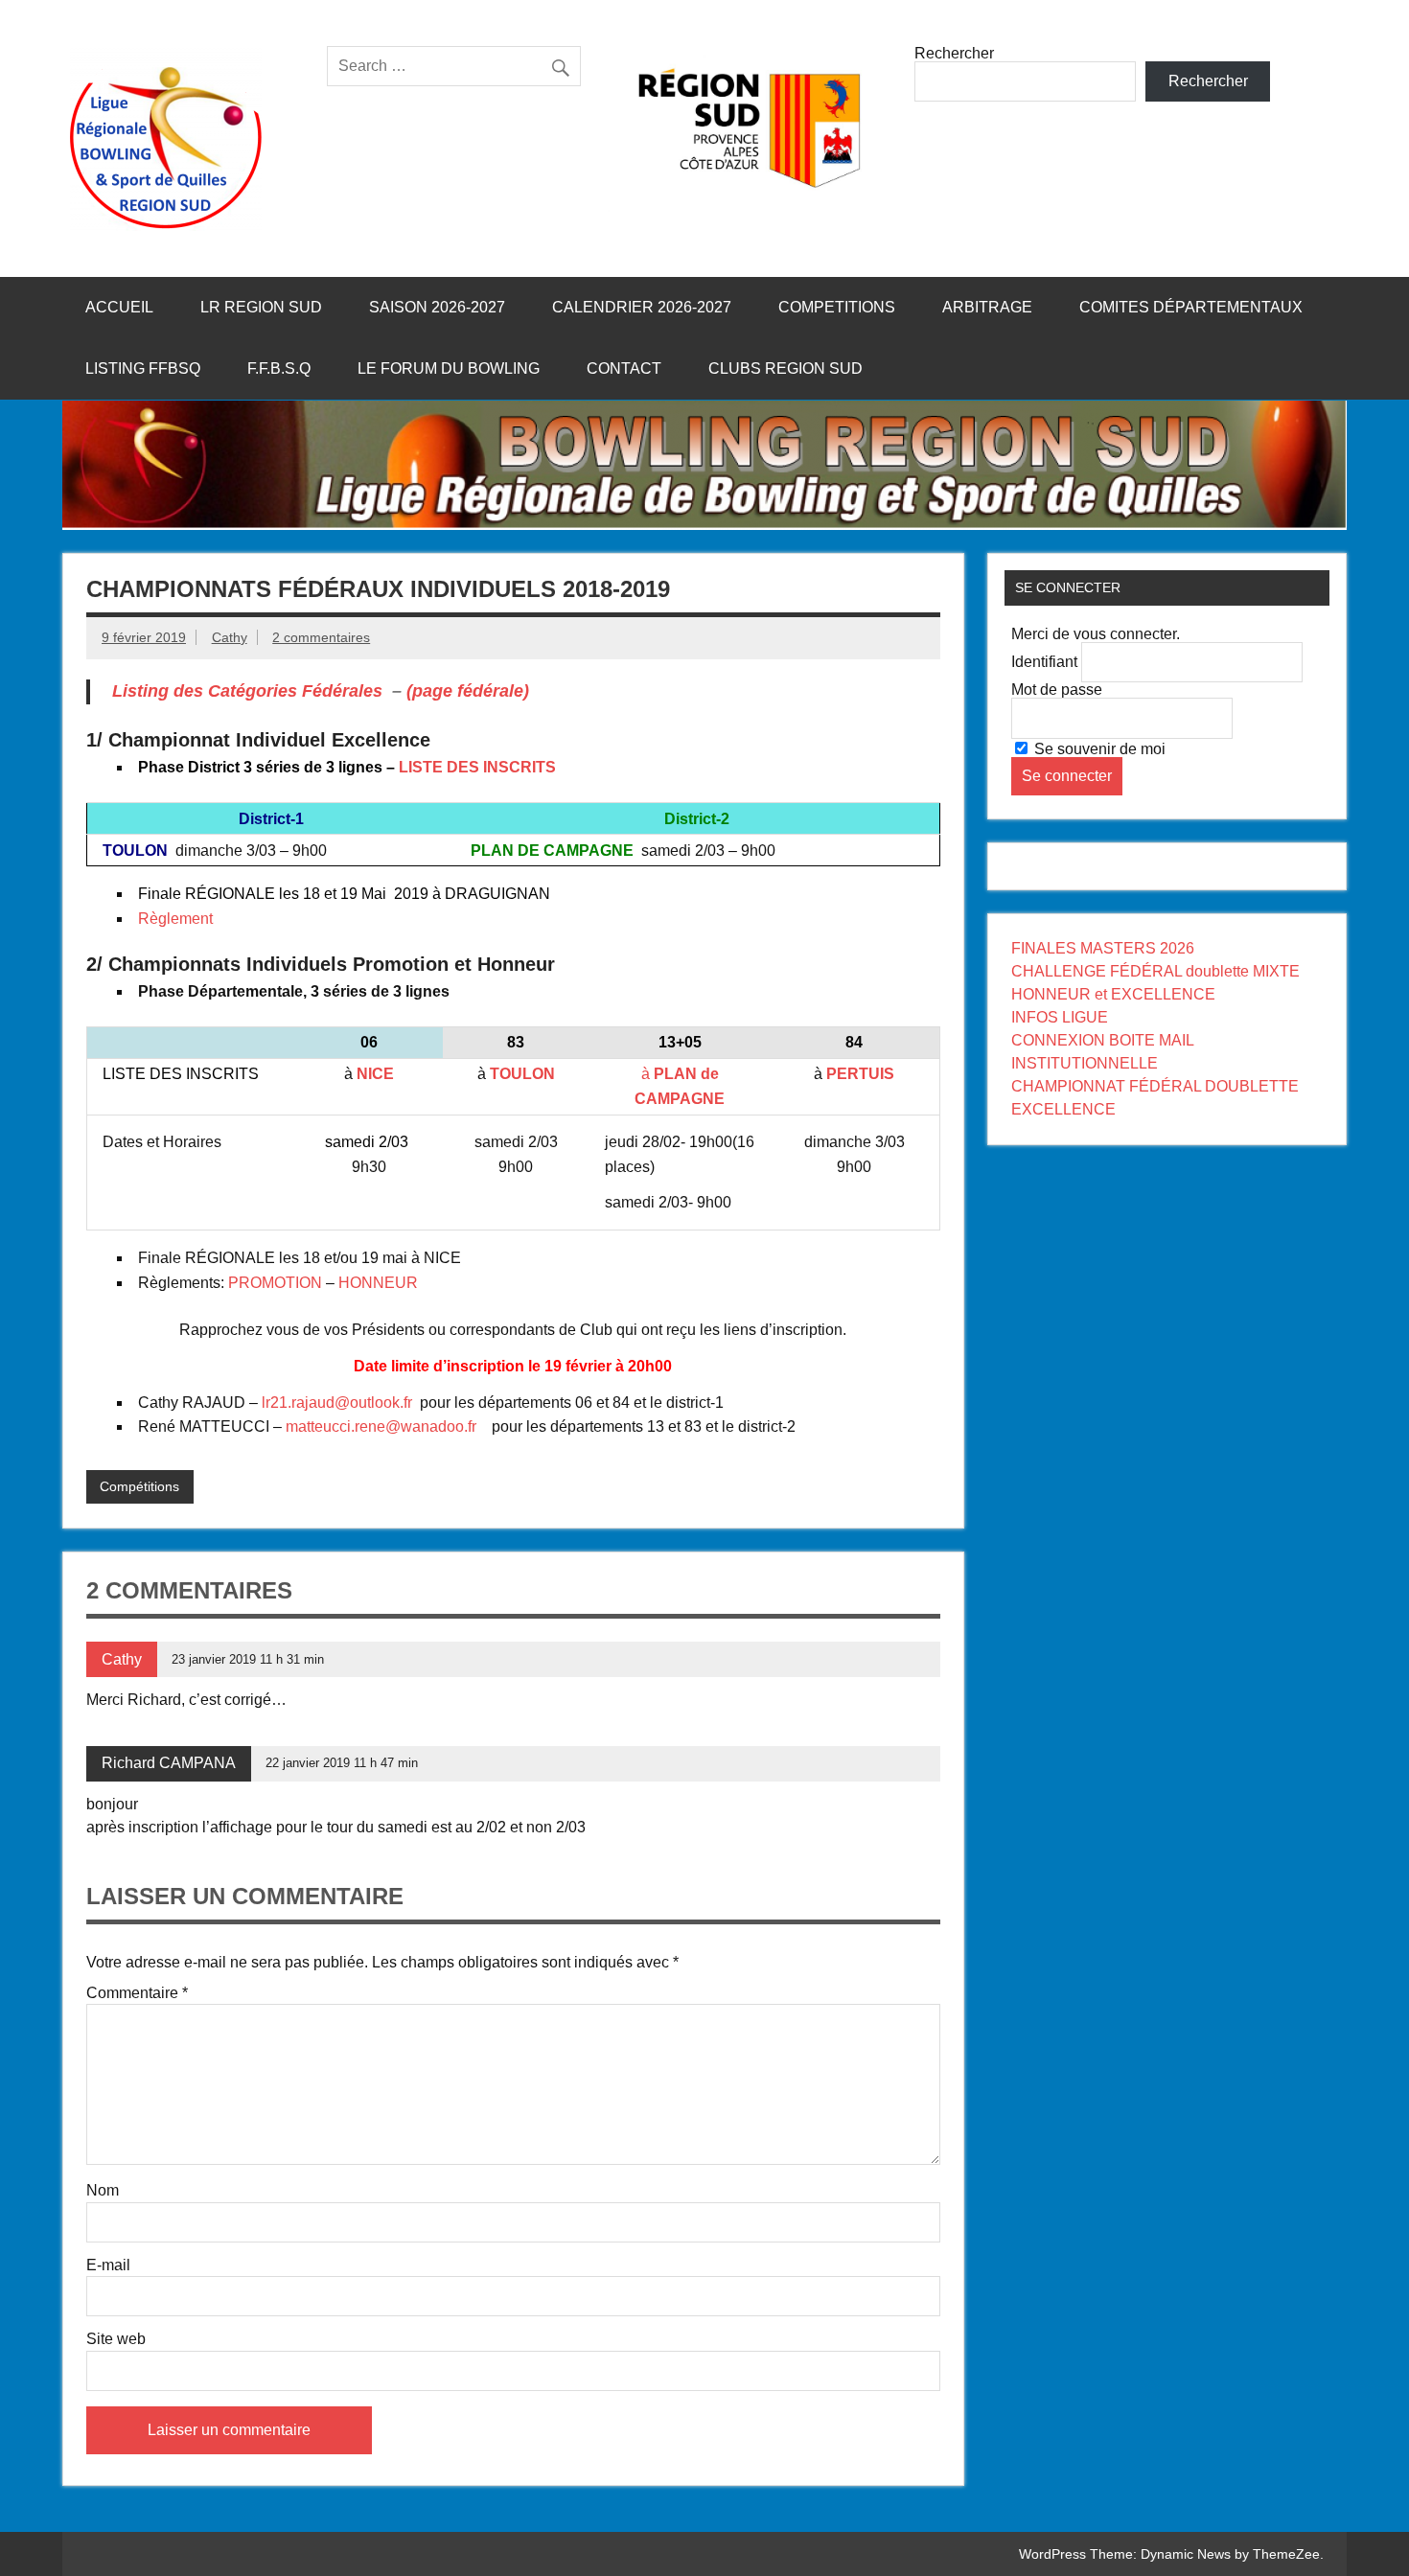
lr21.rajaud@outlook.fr (337, 1403)
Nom (103, 2191)
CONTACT (624, 368)
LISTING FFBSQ (143, 368)
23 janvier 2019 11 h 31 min (248, 1659)
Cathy (230, 637)
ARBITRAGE (987, 307)
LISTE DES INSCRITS (477, 767)
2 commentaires (321, 637)
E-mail (108, 2265)
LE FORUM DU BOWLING (449, 368)
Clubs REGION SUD (785, 368)
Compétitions (139, 1486)
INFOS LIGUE (1060, 1017)
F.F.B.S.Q (279, 368)
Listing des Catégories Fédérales (247, 691)
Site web (116, 2339)
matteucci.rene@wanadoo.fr (381, 1426)
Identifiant (1044, 662)
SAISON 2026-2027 (437, 307)
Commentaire (137, 1993)
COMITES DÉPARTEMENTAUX (1191, 307)
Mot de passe (1057, 690)
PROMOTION (275, 1283)
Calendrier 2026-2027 (642, 307)
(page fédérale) (468, 691)
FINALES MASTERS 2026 (1103, 948)
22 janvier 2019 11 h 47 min (342, 1763)
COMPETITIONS (837, 307)
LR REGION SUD (261, 307)
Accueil (119, 307)
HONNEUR (378, 1283)
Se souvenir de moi (1098, 749)
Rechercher (954, 53)
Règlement (175, 919)
